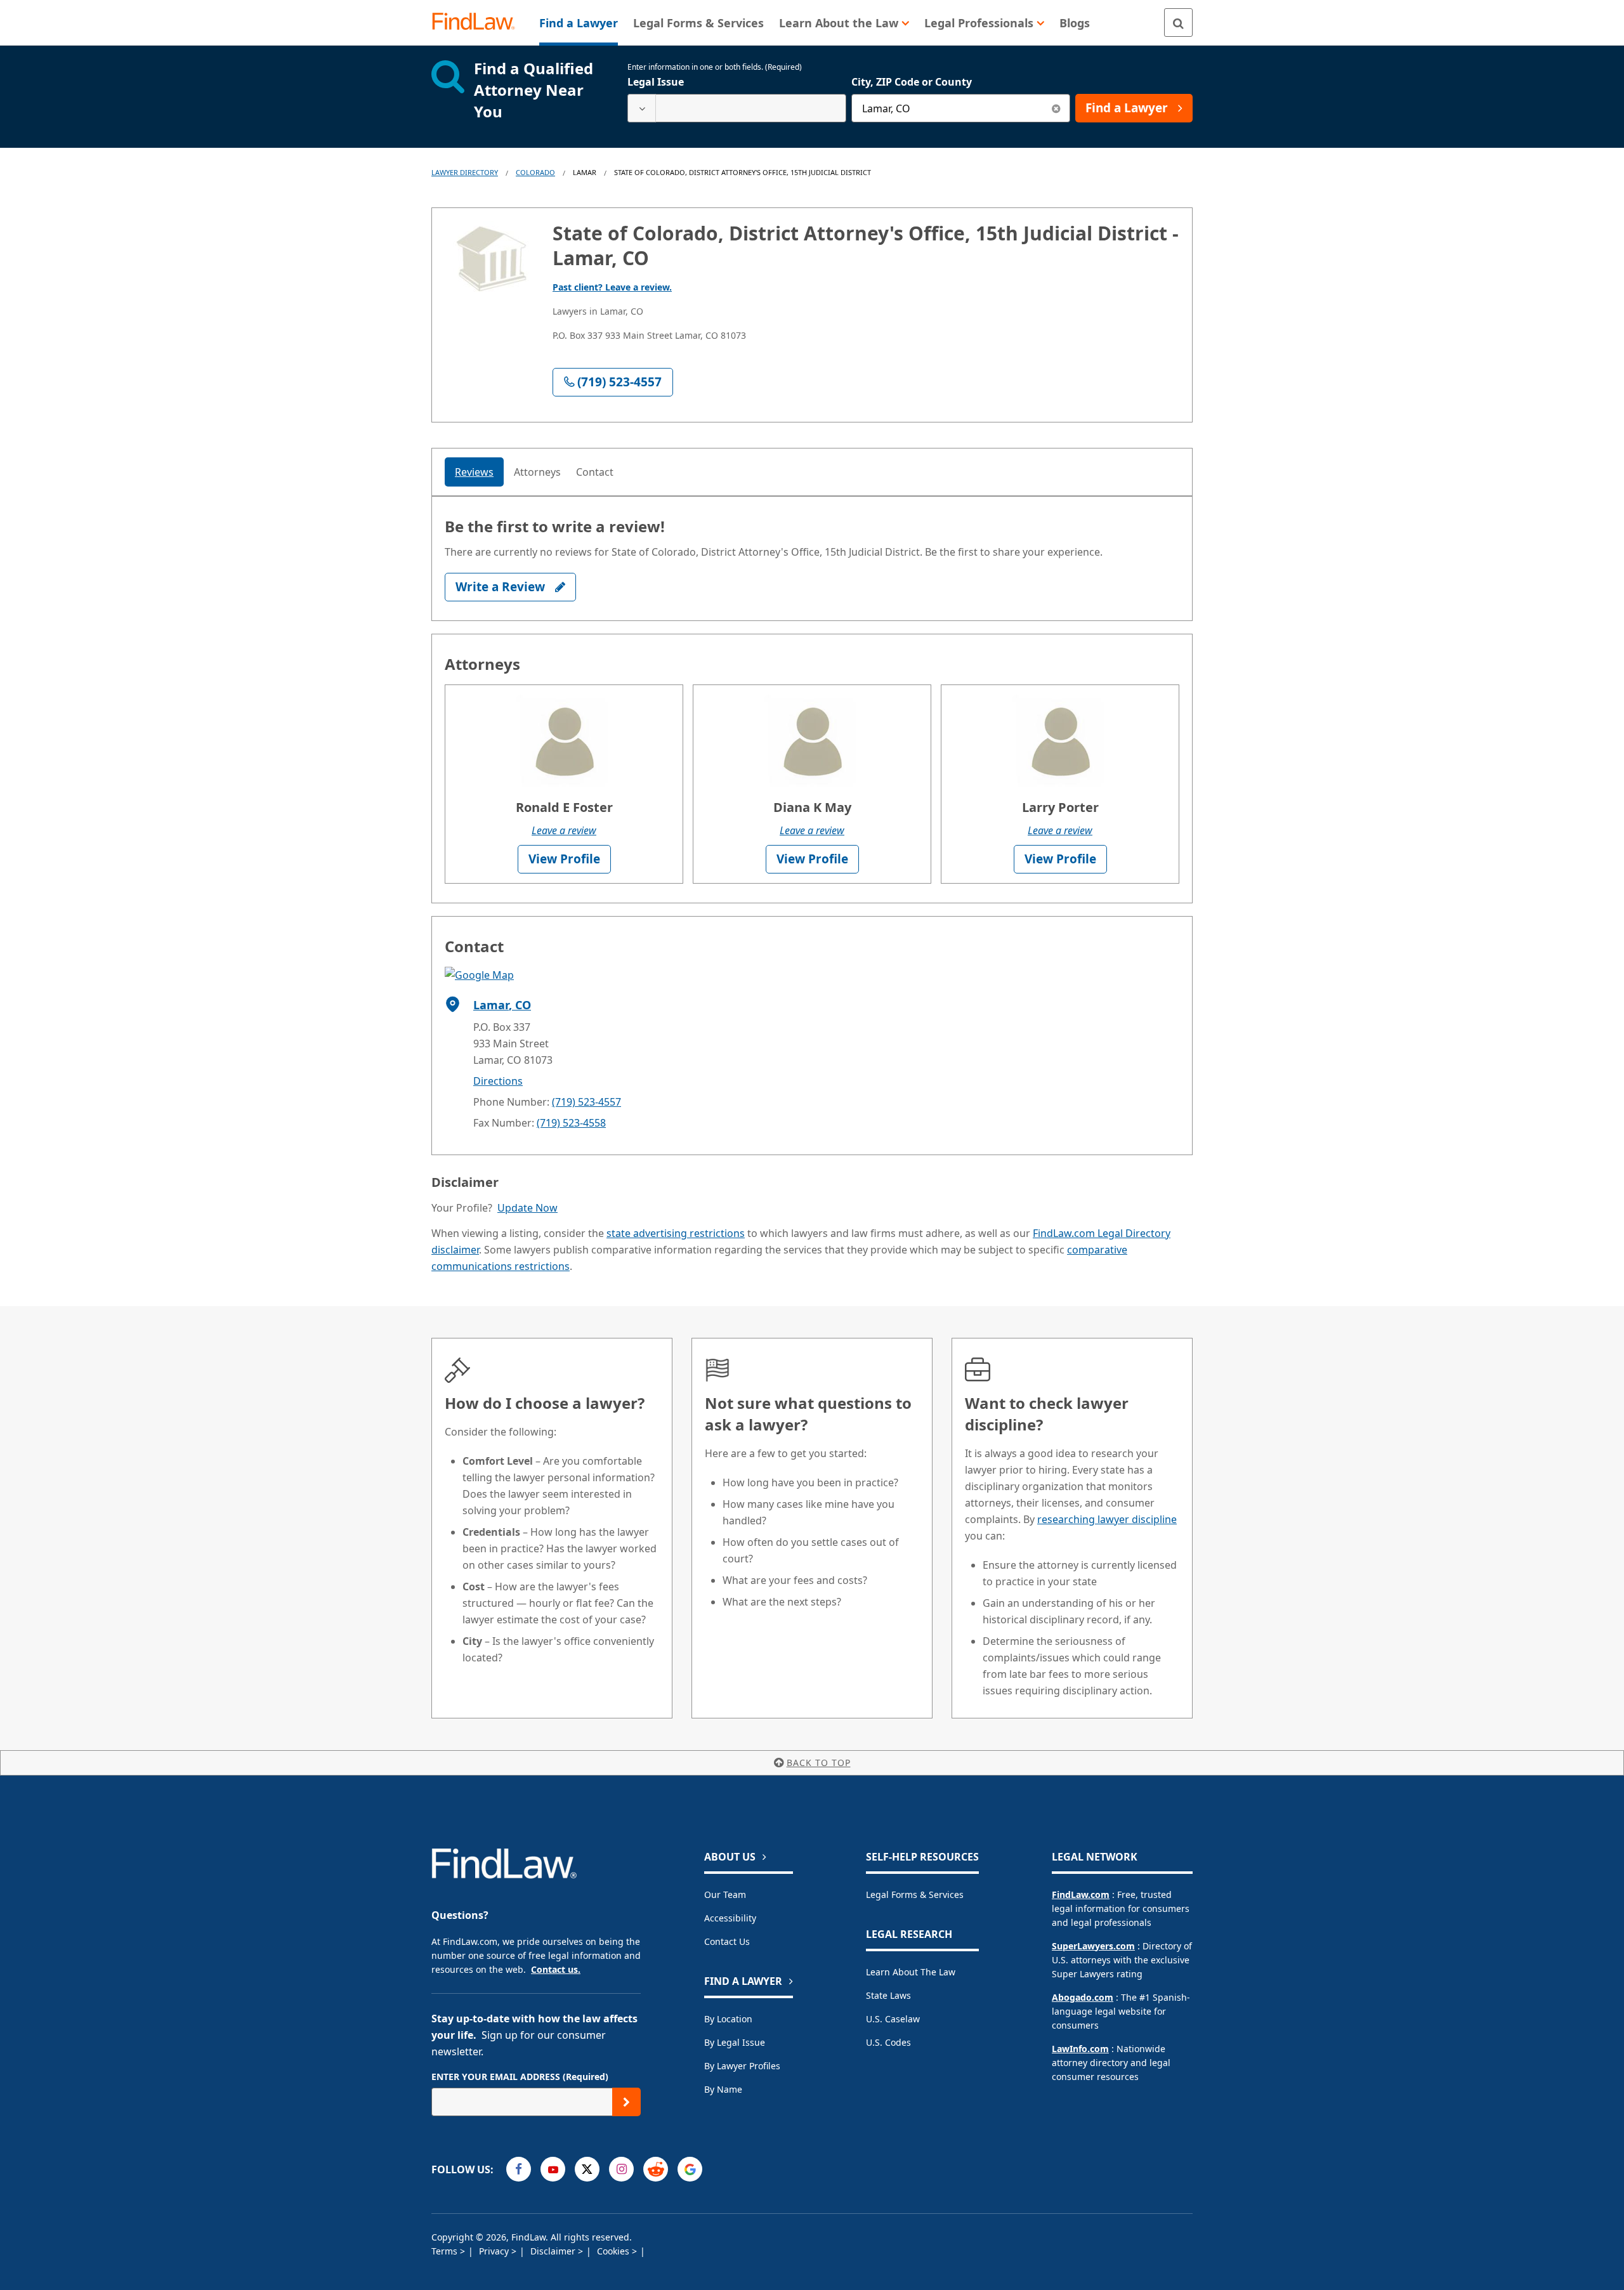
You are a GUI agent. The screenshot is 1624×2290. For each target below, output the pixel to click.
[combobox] (737, 108)
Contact (595, 472)
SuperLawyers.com (1093, 1946)
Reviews (474, 472)
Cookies (614, 2251)
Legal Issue (656, 82)
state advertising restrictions (676, 1233)
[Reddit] (656, 2169)
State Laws (888, 1995)
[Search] (1178, 23)
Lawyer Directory (465, 172)
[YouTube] (553, 2169)
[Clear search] (1056, 108)
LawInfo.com (1080, 2049)
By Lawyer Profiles (742, 2066)
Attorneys (537, 472)
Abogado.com (1083, 1997)
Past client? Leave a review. (612, 287)
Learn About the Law (911, 1972)
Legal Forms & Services (915, 1894)
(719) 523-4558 (571, 1123)
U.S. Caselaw (893, 2019)
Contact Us (727, 1941)
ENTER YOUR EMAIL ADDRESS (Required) (520, 2077)
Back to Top (819, 1763)
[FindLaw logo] (479, 23)
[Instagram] (621, 2169)
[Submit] (626, 2102)
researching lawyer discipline (1107, 1519)
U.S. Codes (888, 2042)
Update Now (527, 1208)
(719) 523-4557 (586, 1102)
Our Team (725, 1894)
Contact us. (556, 1969)
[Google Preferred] (690, 2169)
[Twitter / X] (587, 2169)
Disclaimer (554, 2251)
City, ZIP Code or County (912, 82)
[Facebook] (519, 2169)
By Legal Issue (735, 2042)
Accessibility (730, 1918)
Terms (446, 2251)
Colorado (535, 172)
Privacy (495, 2251)
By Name (723, 2089)
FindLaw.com (1081, 1894)
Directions (498, 1081)
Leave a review (564, 830)
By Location (728, 2019)
